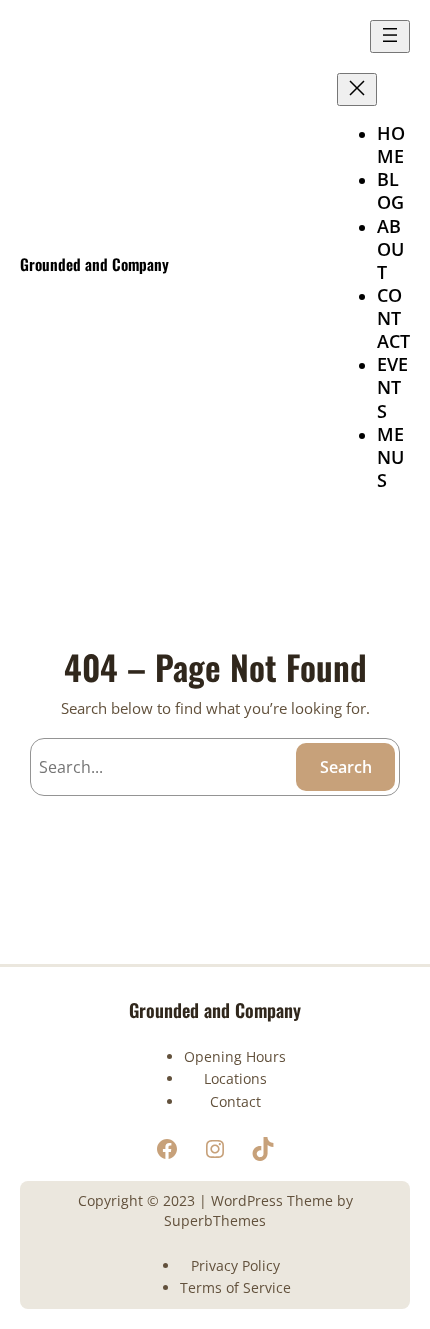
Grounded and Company (94, 263)
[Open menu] (390, 36)
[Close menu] (357, 89)
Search (346, 767)
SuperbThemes (215, 1220)
